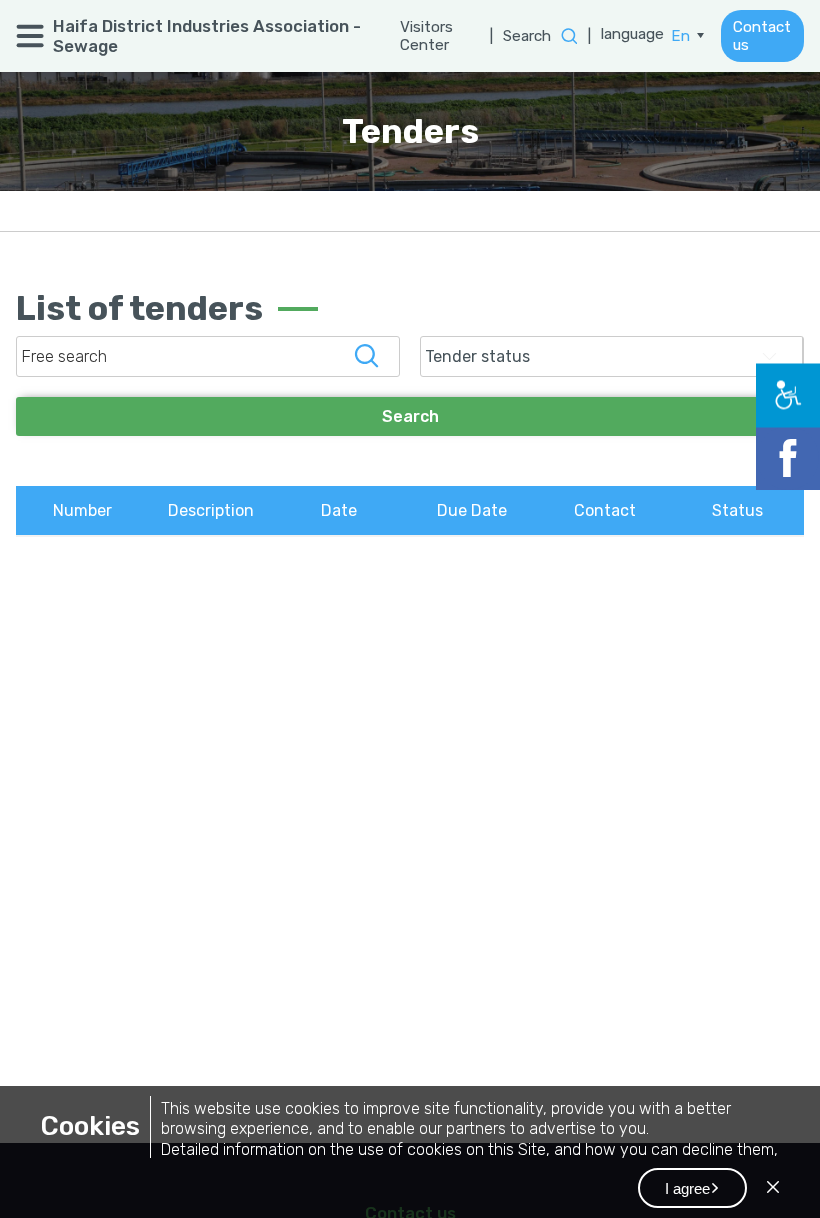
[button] (692, 1188)
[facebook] (797, 448)
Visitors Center (422, 36)
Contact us (763, 36)
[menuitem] (688, 36)
